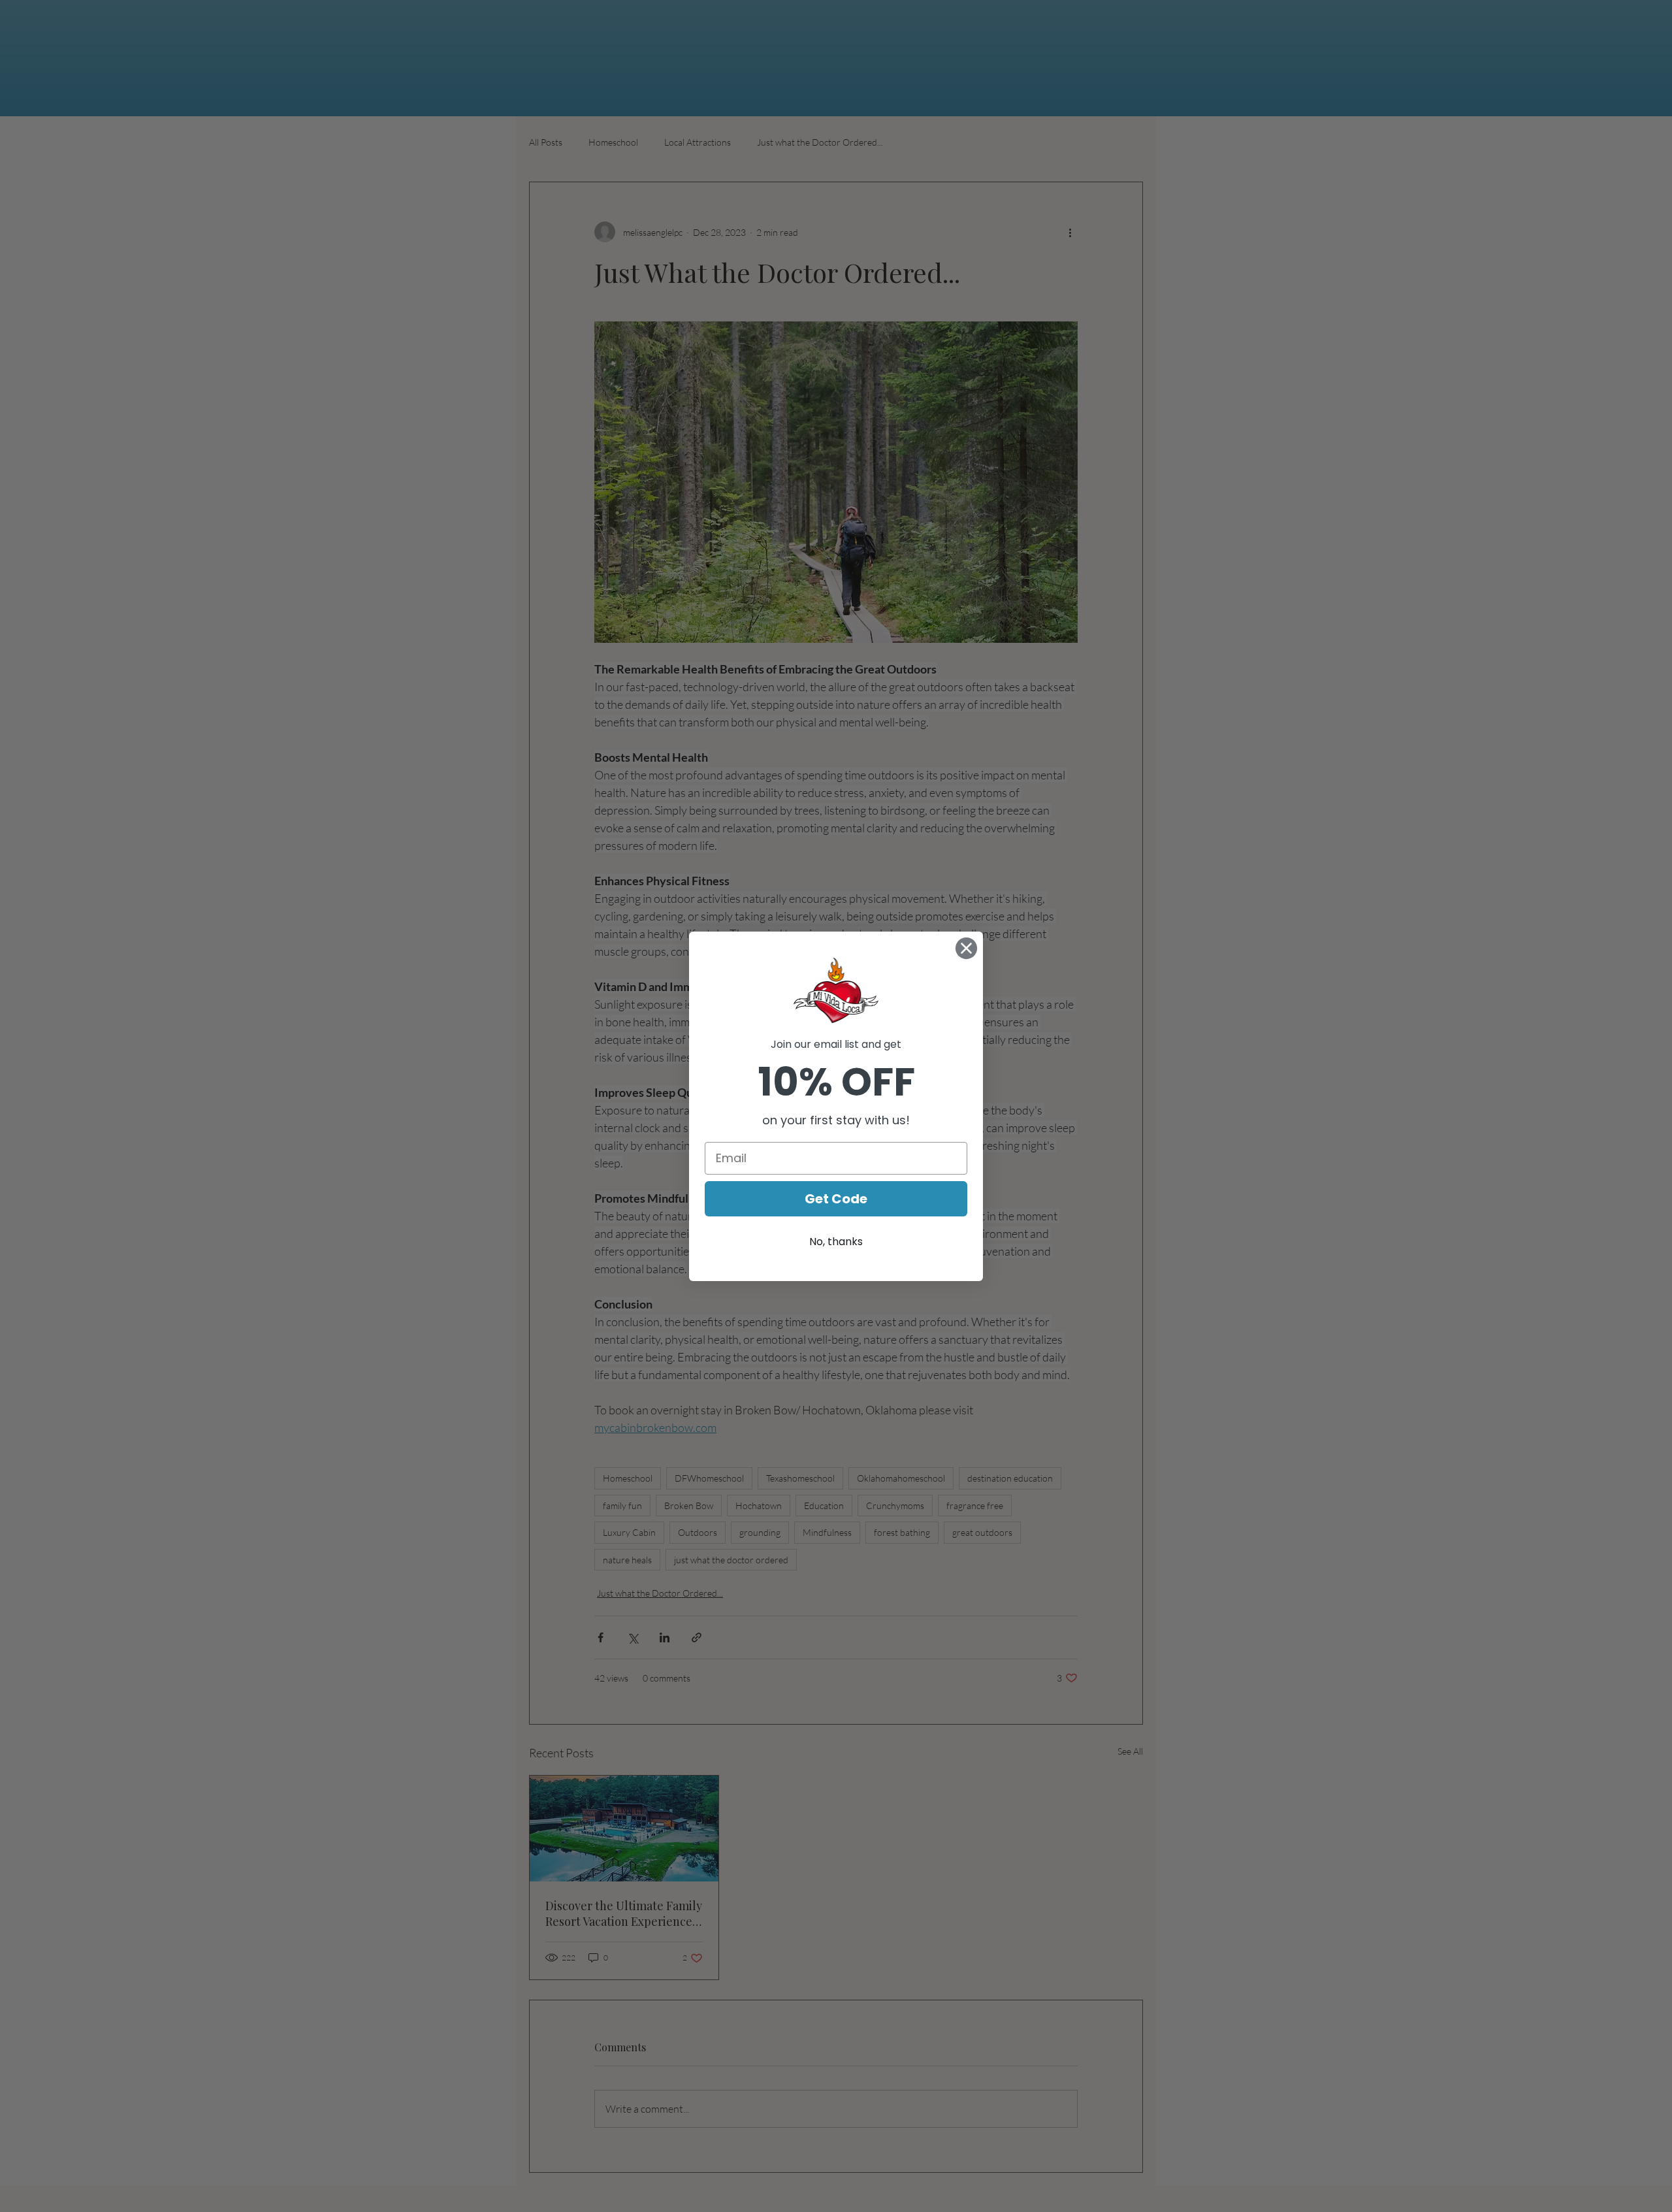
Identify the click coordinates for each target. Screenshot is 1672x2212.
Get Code (836, 1199)
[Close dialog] (966, 948)
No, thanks (836, 1242)
